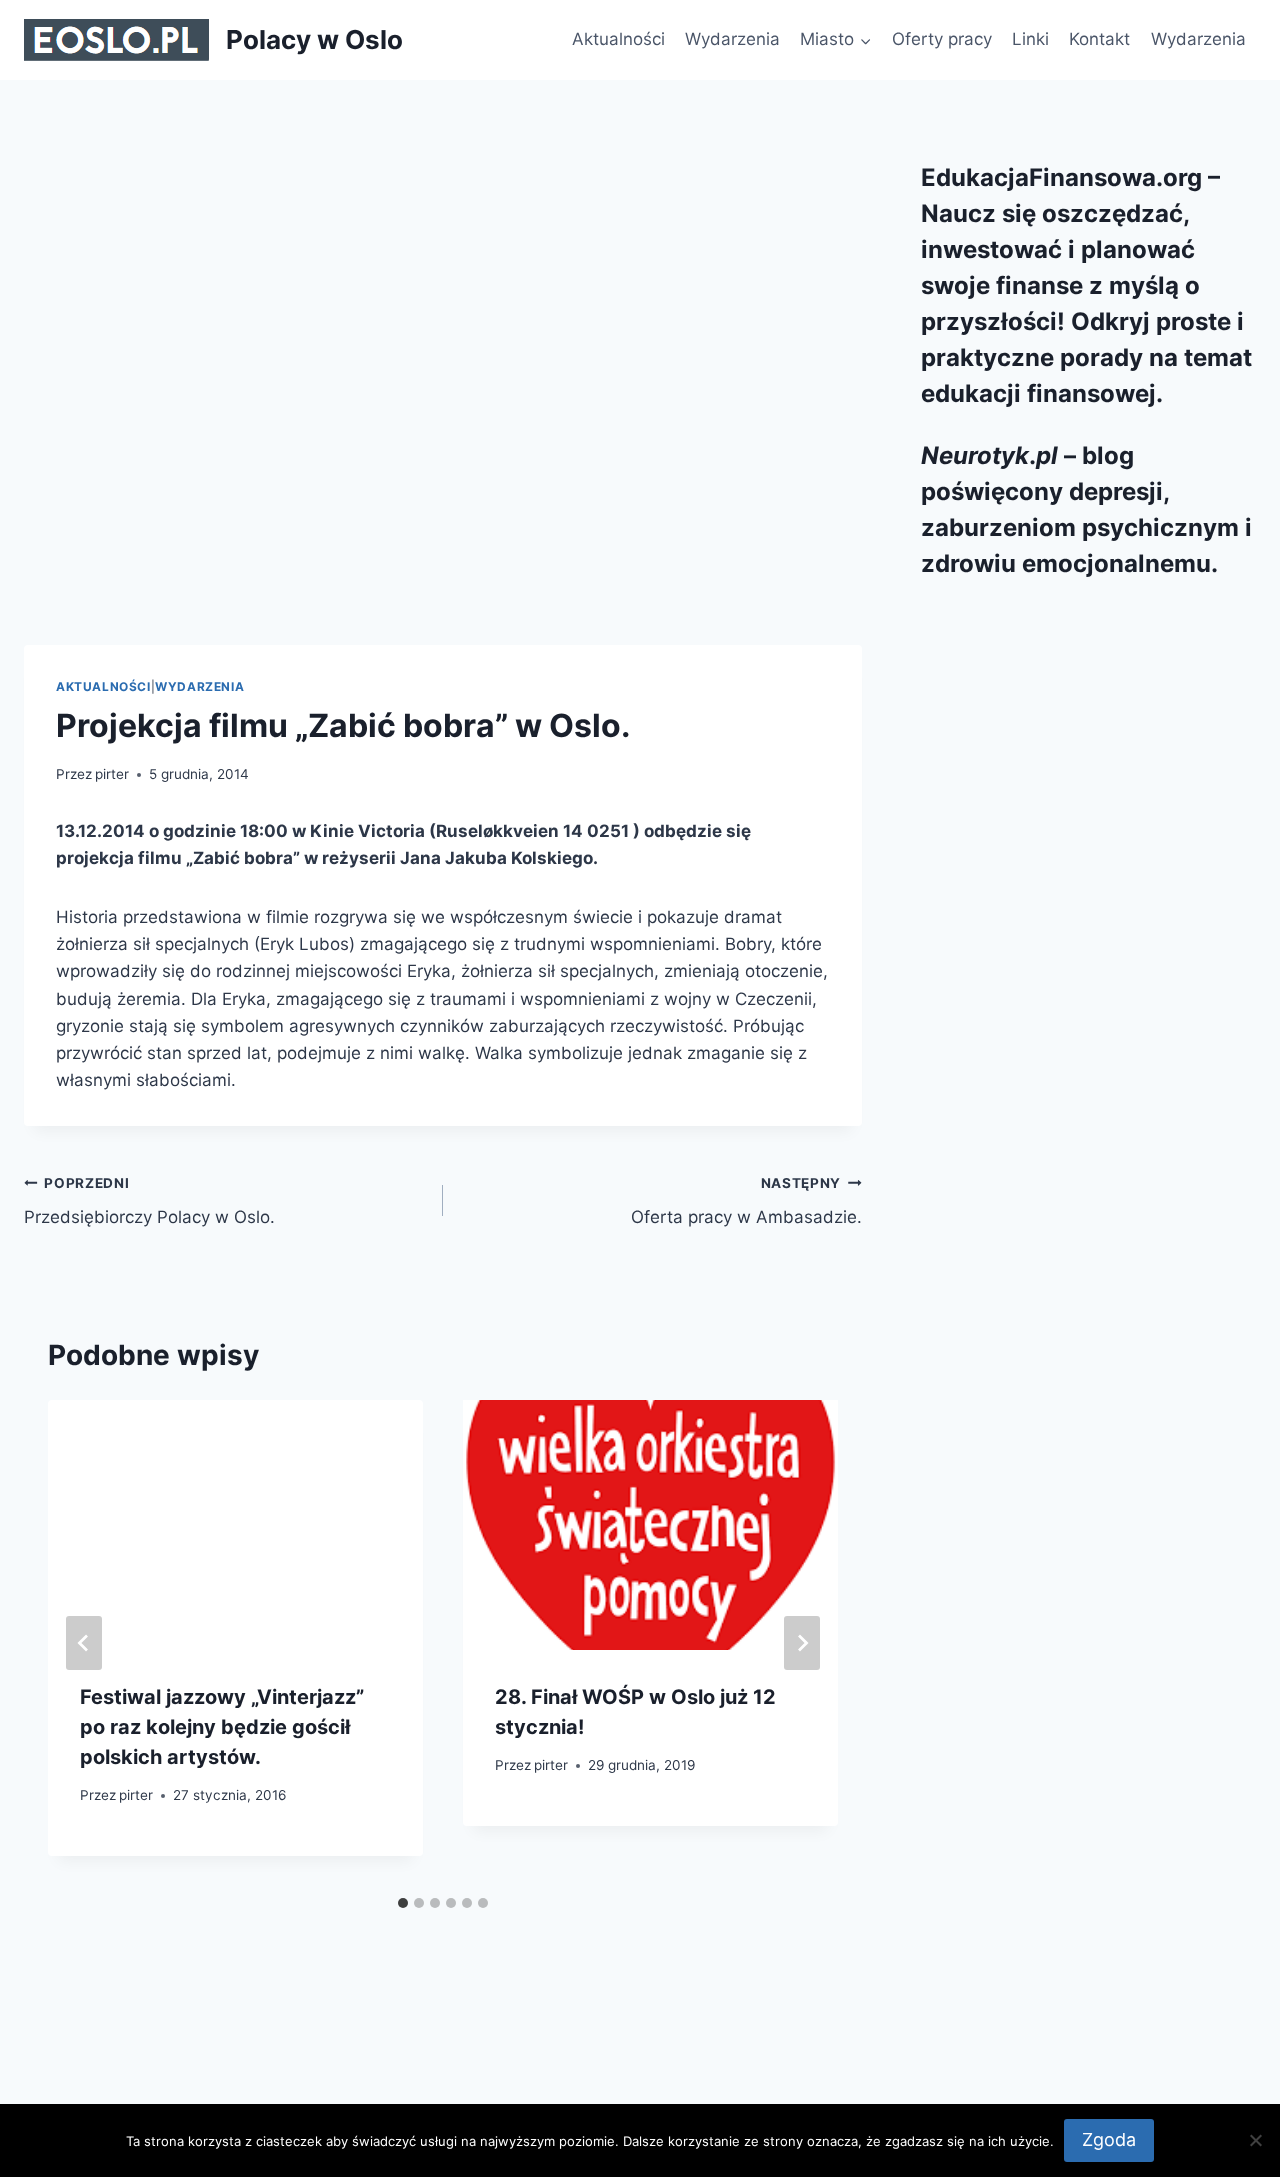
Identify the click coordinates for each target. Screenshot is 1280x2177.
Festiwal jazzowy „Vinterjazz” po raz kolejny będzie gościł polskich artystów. (222, 1727)
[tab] (403, 1903)
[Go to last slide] (84, 1643)
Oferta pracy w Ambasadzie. (746, 1201)
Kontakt (1099, 39)
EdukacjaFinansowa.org (1061, 177)
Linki (1030, 39)
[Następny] (802, 1643)
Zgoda (1109, 2139)
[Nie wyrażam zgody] (1255, 2140)
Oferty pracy (942, 39)
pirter (112, 774)
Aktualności (618, 39)
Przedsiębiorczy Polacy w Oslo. (149, 1201)
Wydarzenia (732, 39)
